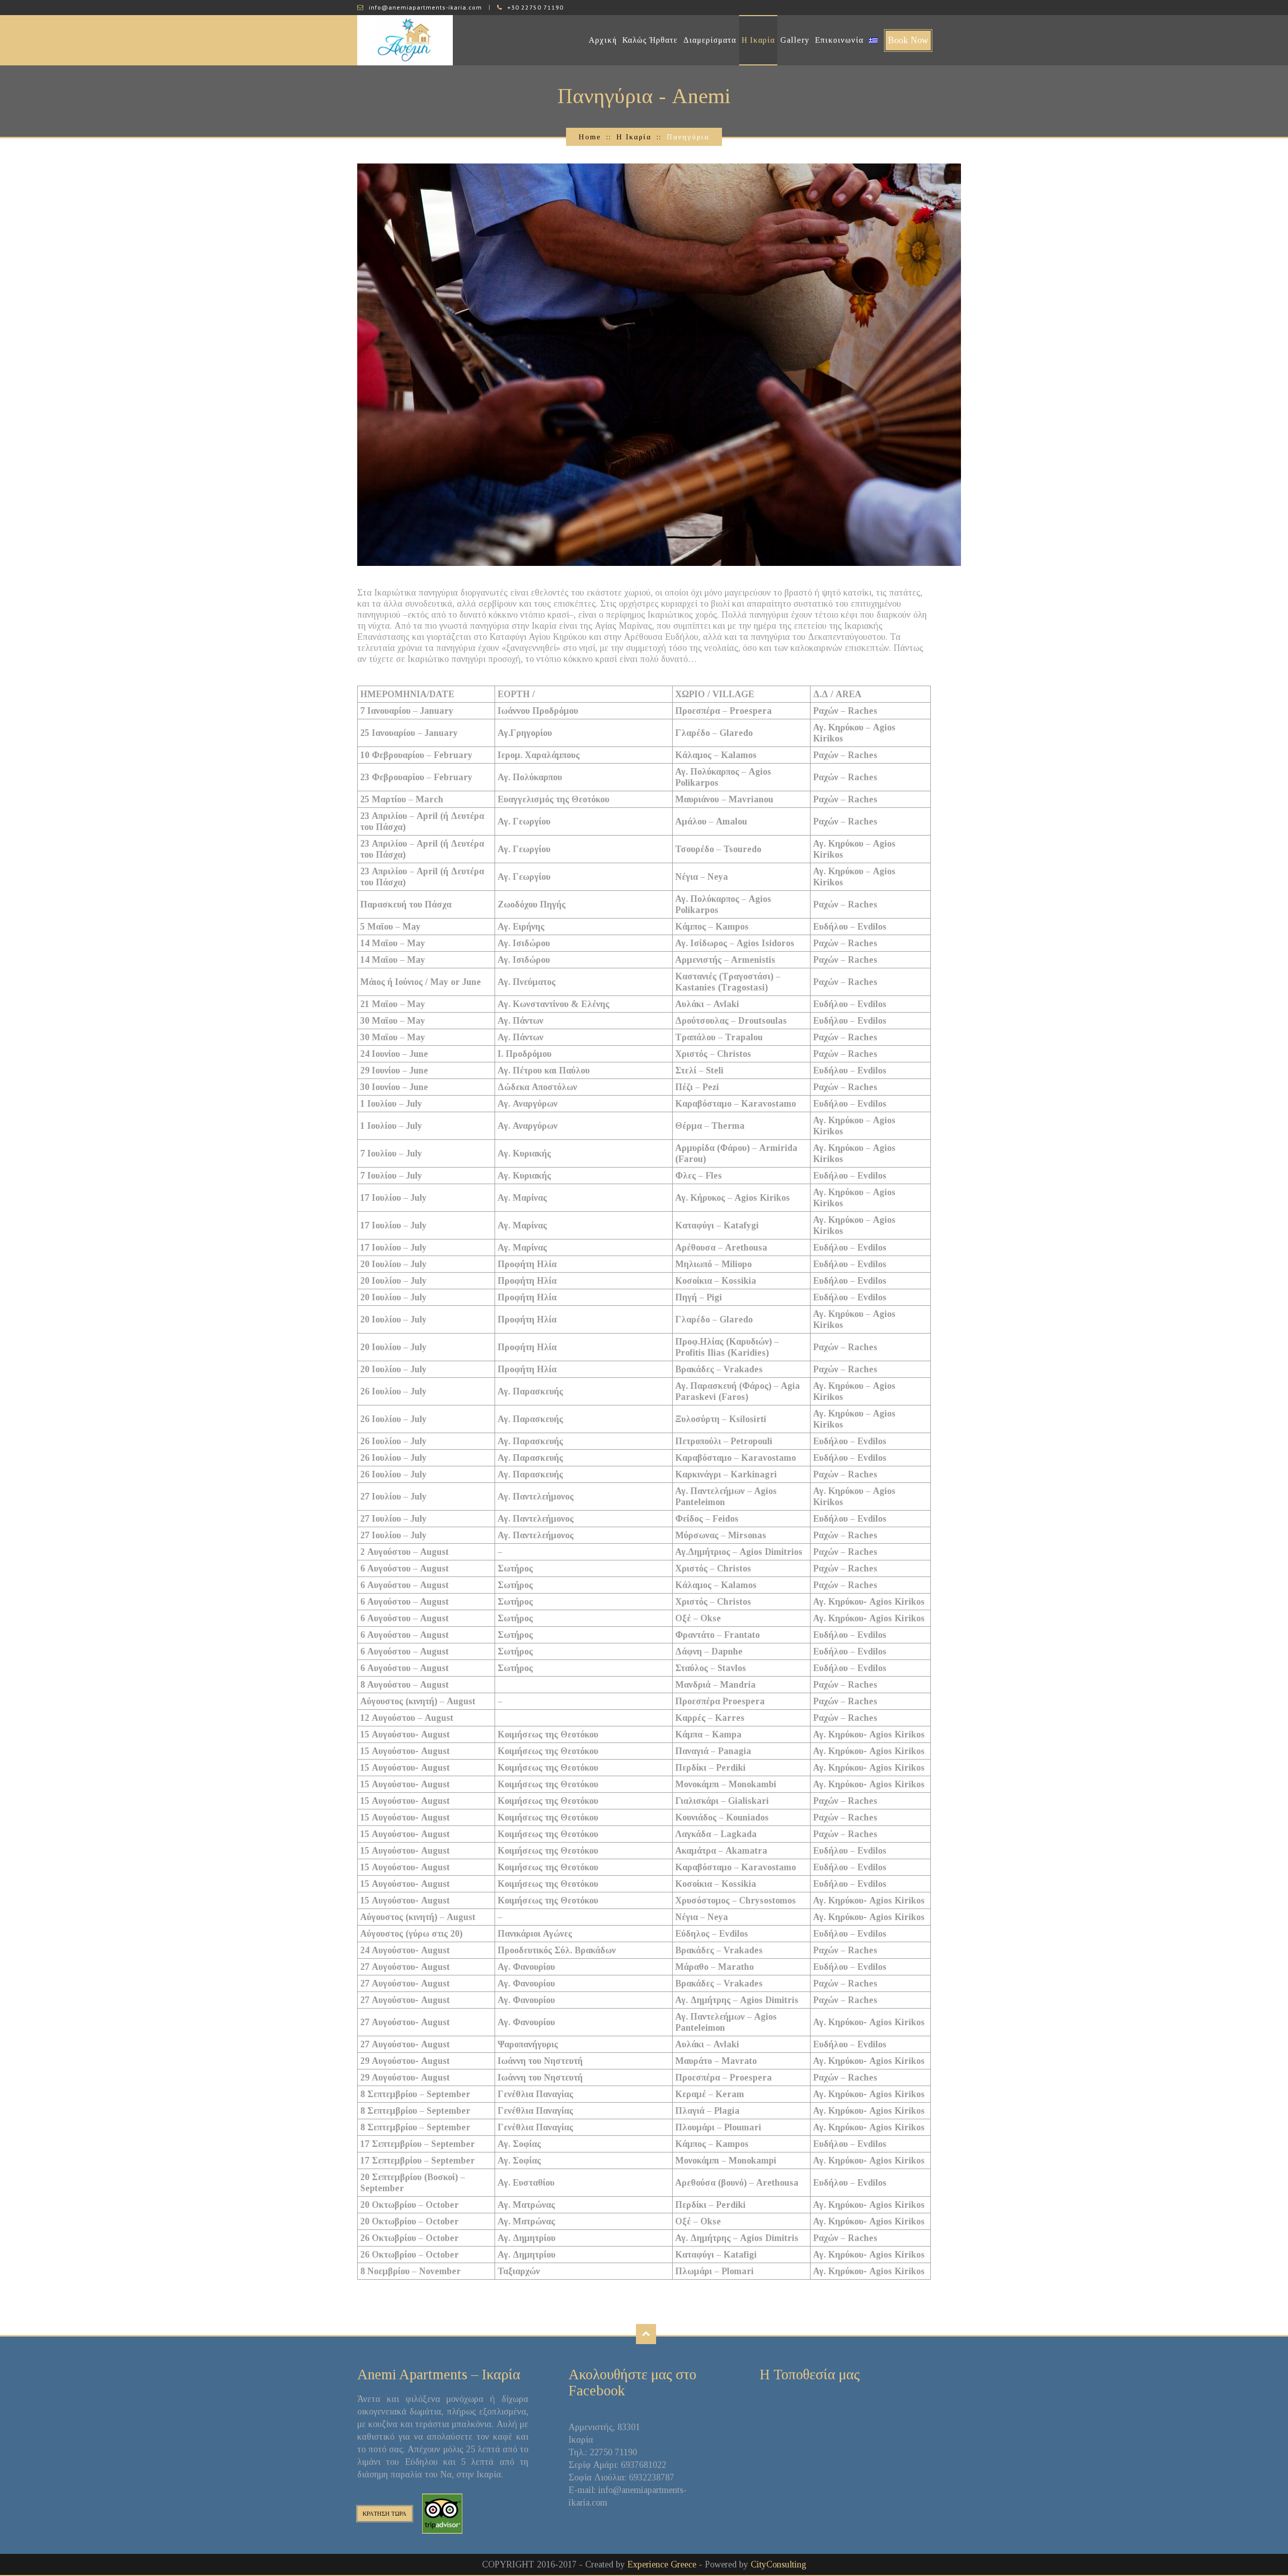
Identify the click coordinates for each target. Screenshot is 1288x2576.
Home (590, 137)
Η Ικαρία (758, 40)
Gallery (795, 40)
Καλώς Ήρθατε (650, 40)
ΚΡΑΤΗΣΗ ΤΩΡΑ (385, 2514)
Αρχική (603, 40)
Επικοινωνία (839, 40)
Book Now (908, 40)
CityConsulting (779, 2564)
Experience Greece (662, 2564)
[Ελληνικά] (873, 40)
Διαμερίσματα (710, 40)
